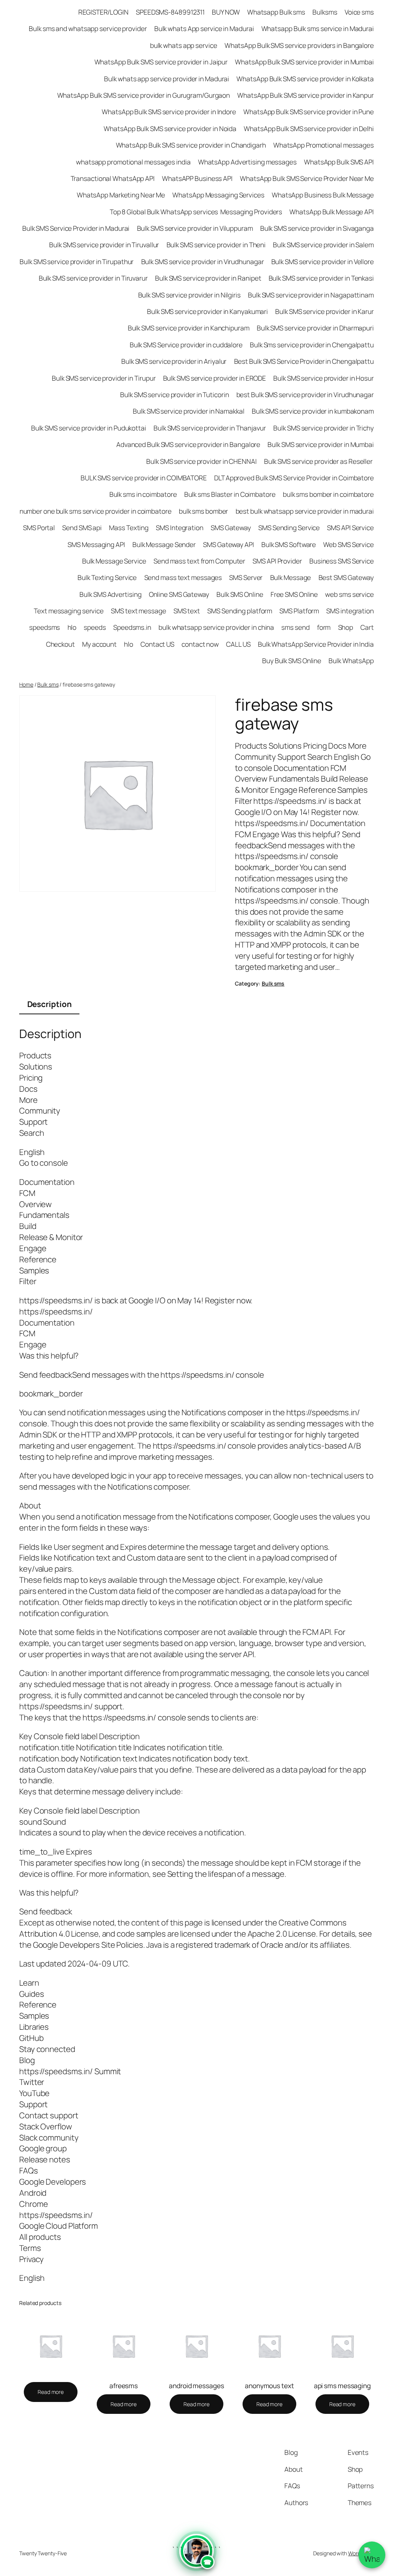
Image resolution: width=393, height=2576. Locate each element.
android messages (196, 2386)
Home (26, 684)
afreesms (124, 2386)
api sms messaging (342, 2386)
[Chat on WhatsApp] (372, 2555)
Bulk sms (48, 684)
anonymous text (269, 2386)
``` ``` (196, 2557)
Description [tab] (50, 1004)
